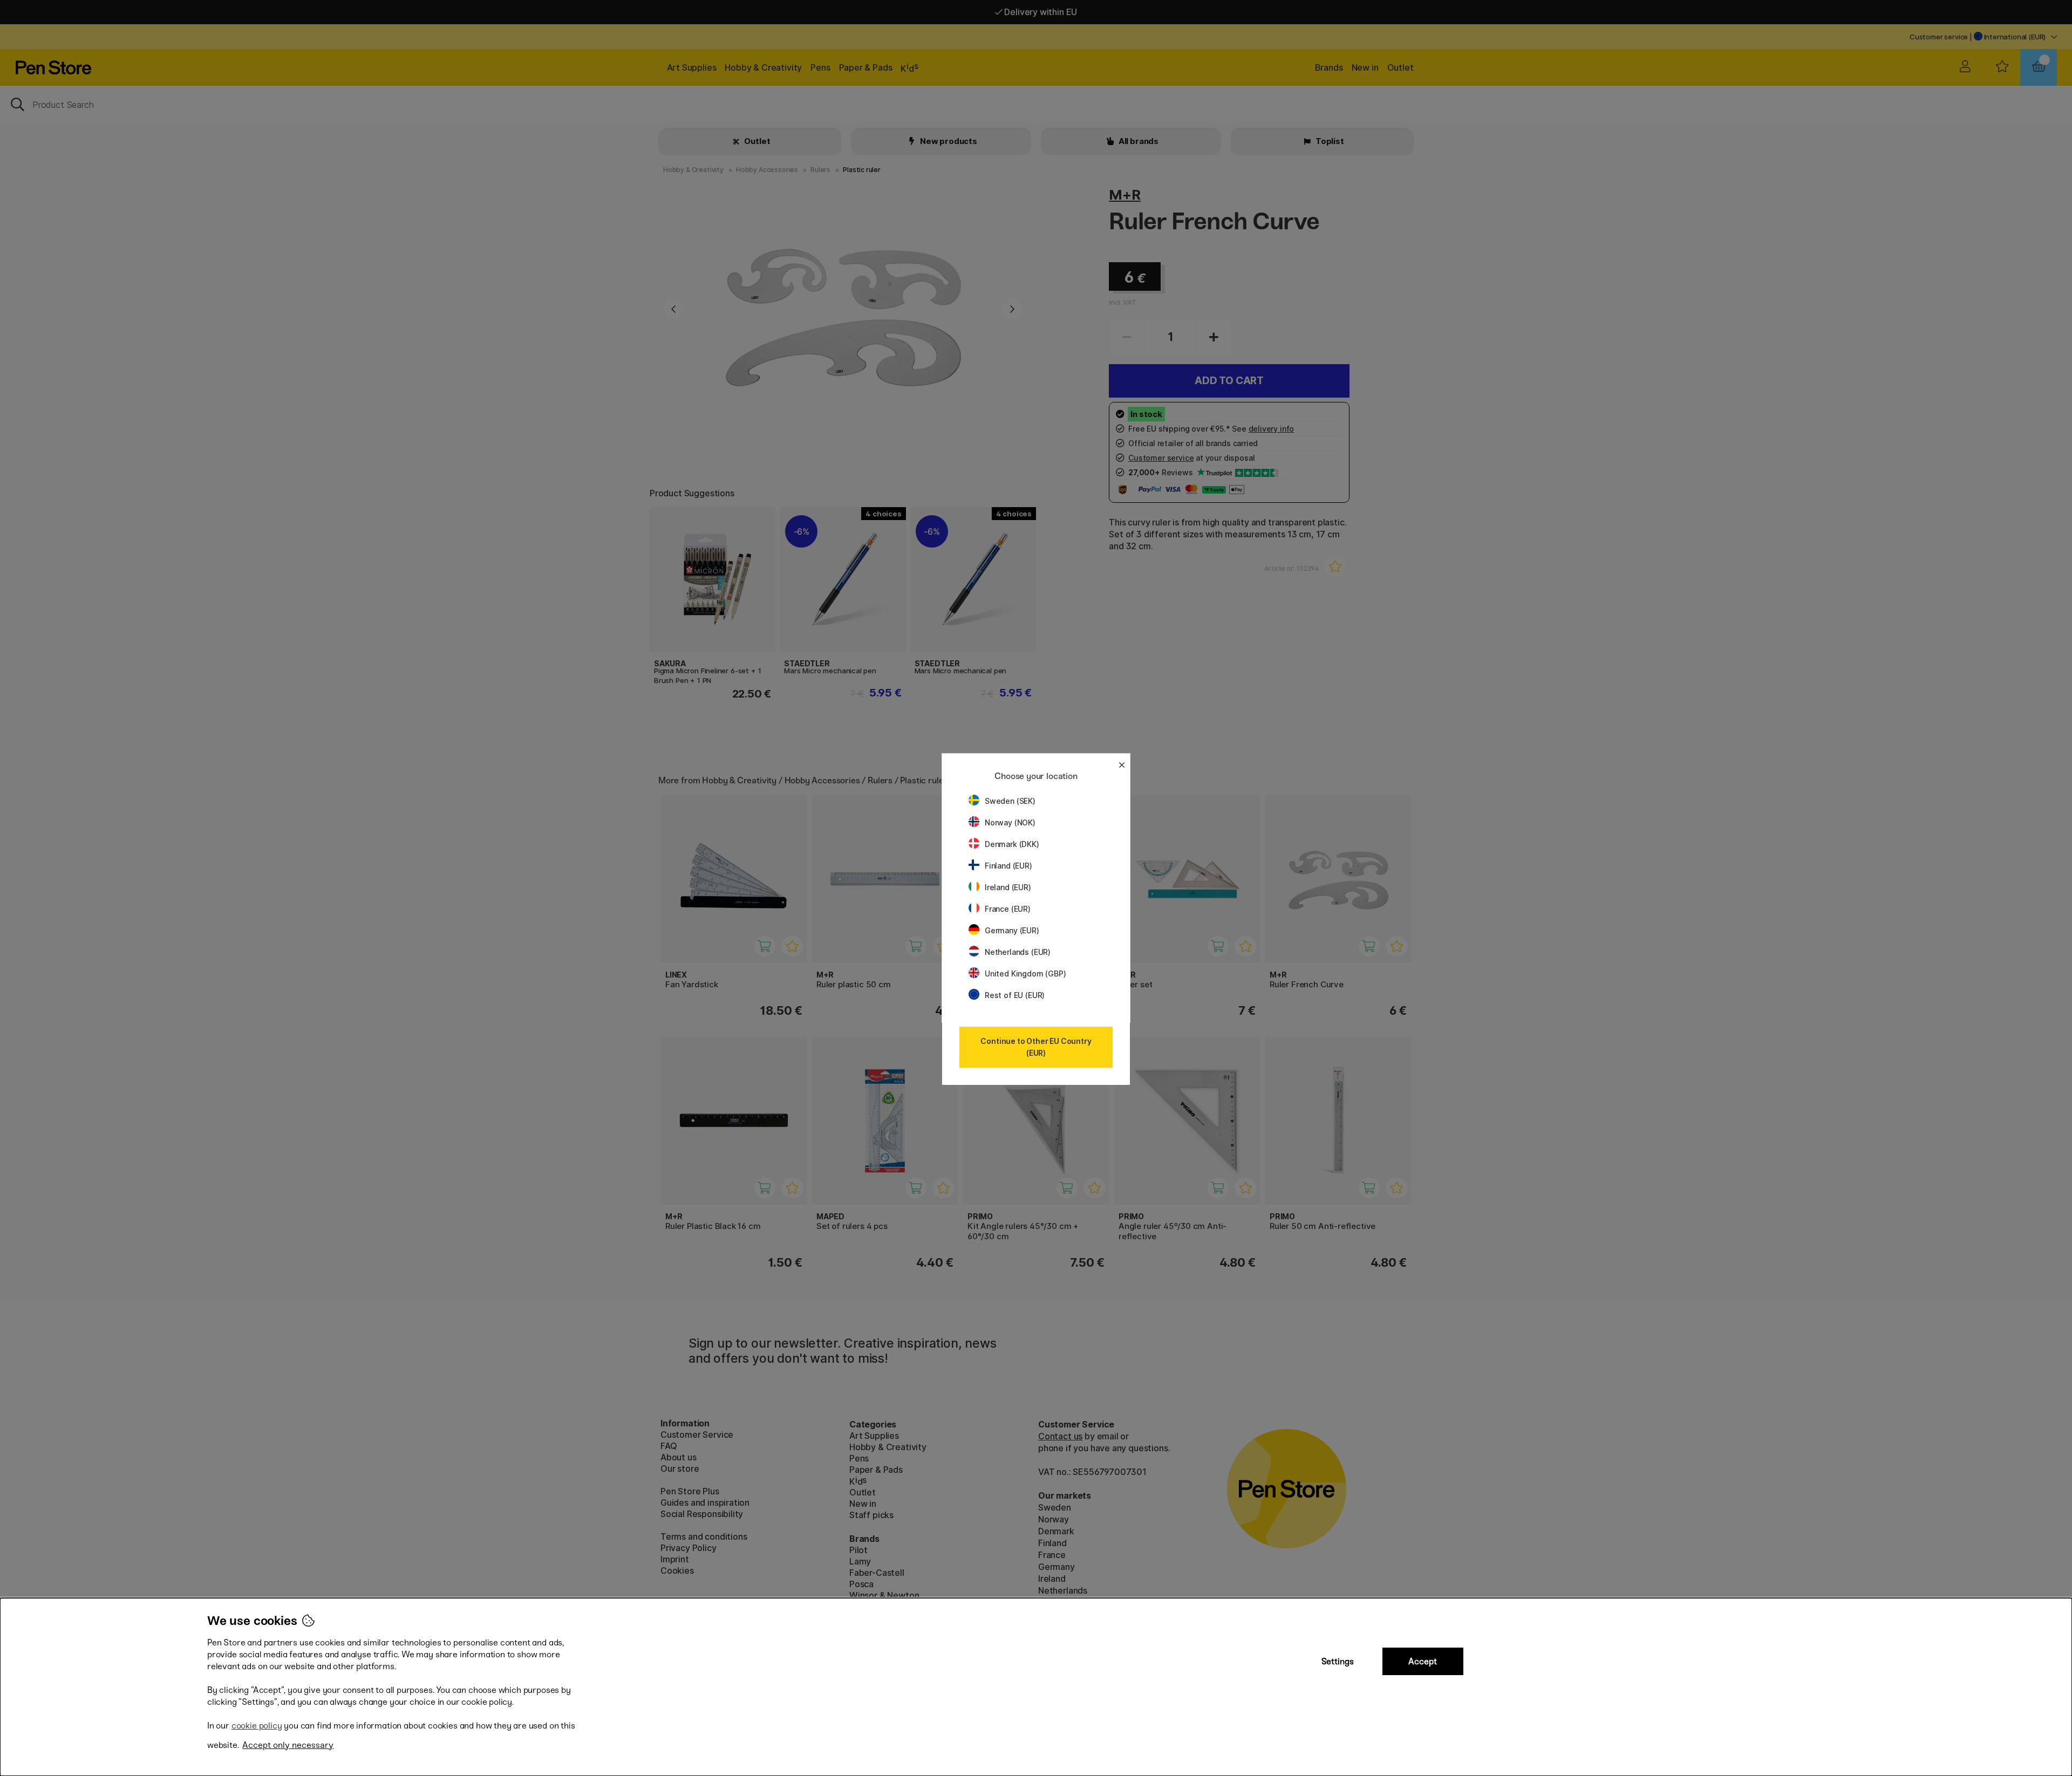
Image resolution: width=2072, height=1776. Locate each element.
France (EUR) (1008, 909)
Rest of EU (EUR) (1015, 995)
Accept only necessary (288, 1745)
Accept (1423, 1661)
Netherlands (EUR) (1018, 952)
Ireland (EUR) (1008, 887)
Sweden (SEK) (1010, 801)
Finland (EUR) (1008, 866)
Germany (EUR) (1012, 930)
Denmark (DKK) (1012, 844)
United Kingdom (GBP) (1025, 974)
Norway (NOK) (1010, 822)
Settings (1338, 1661)
